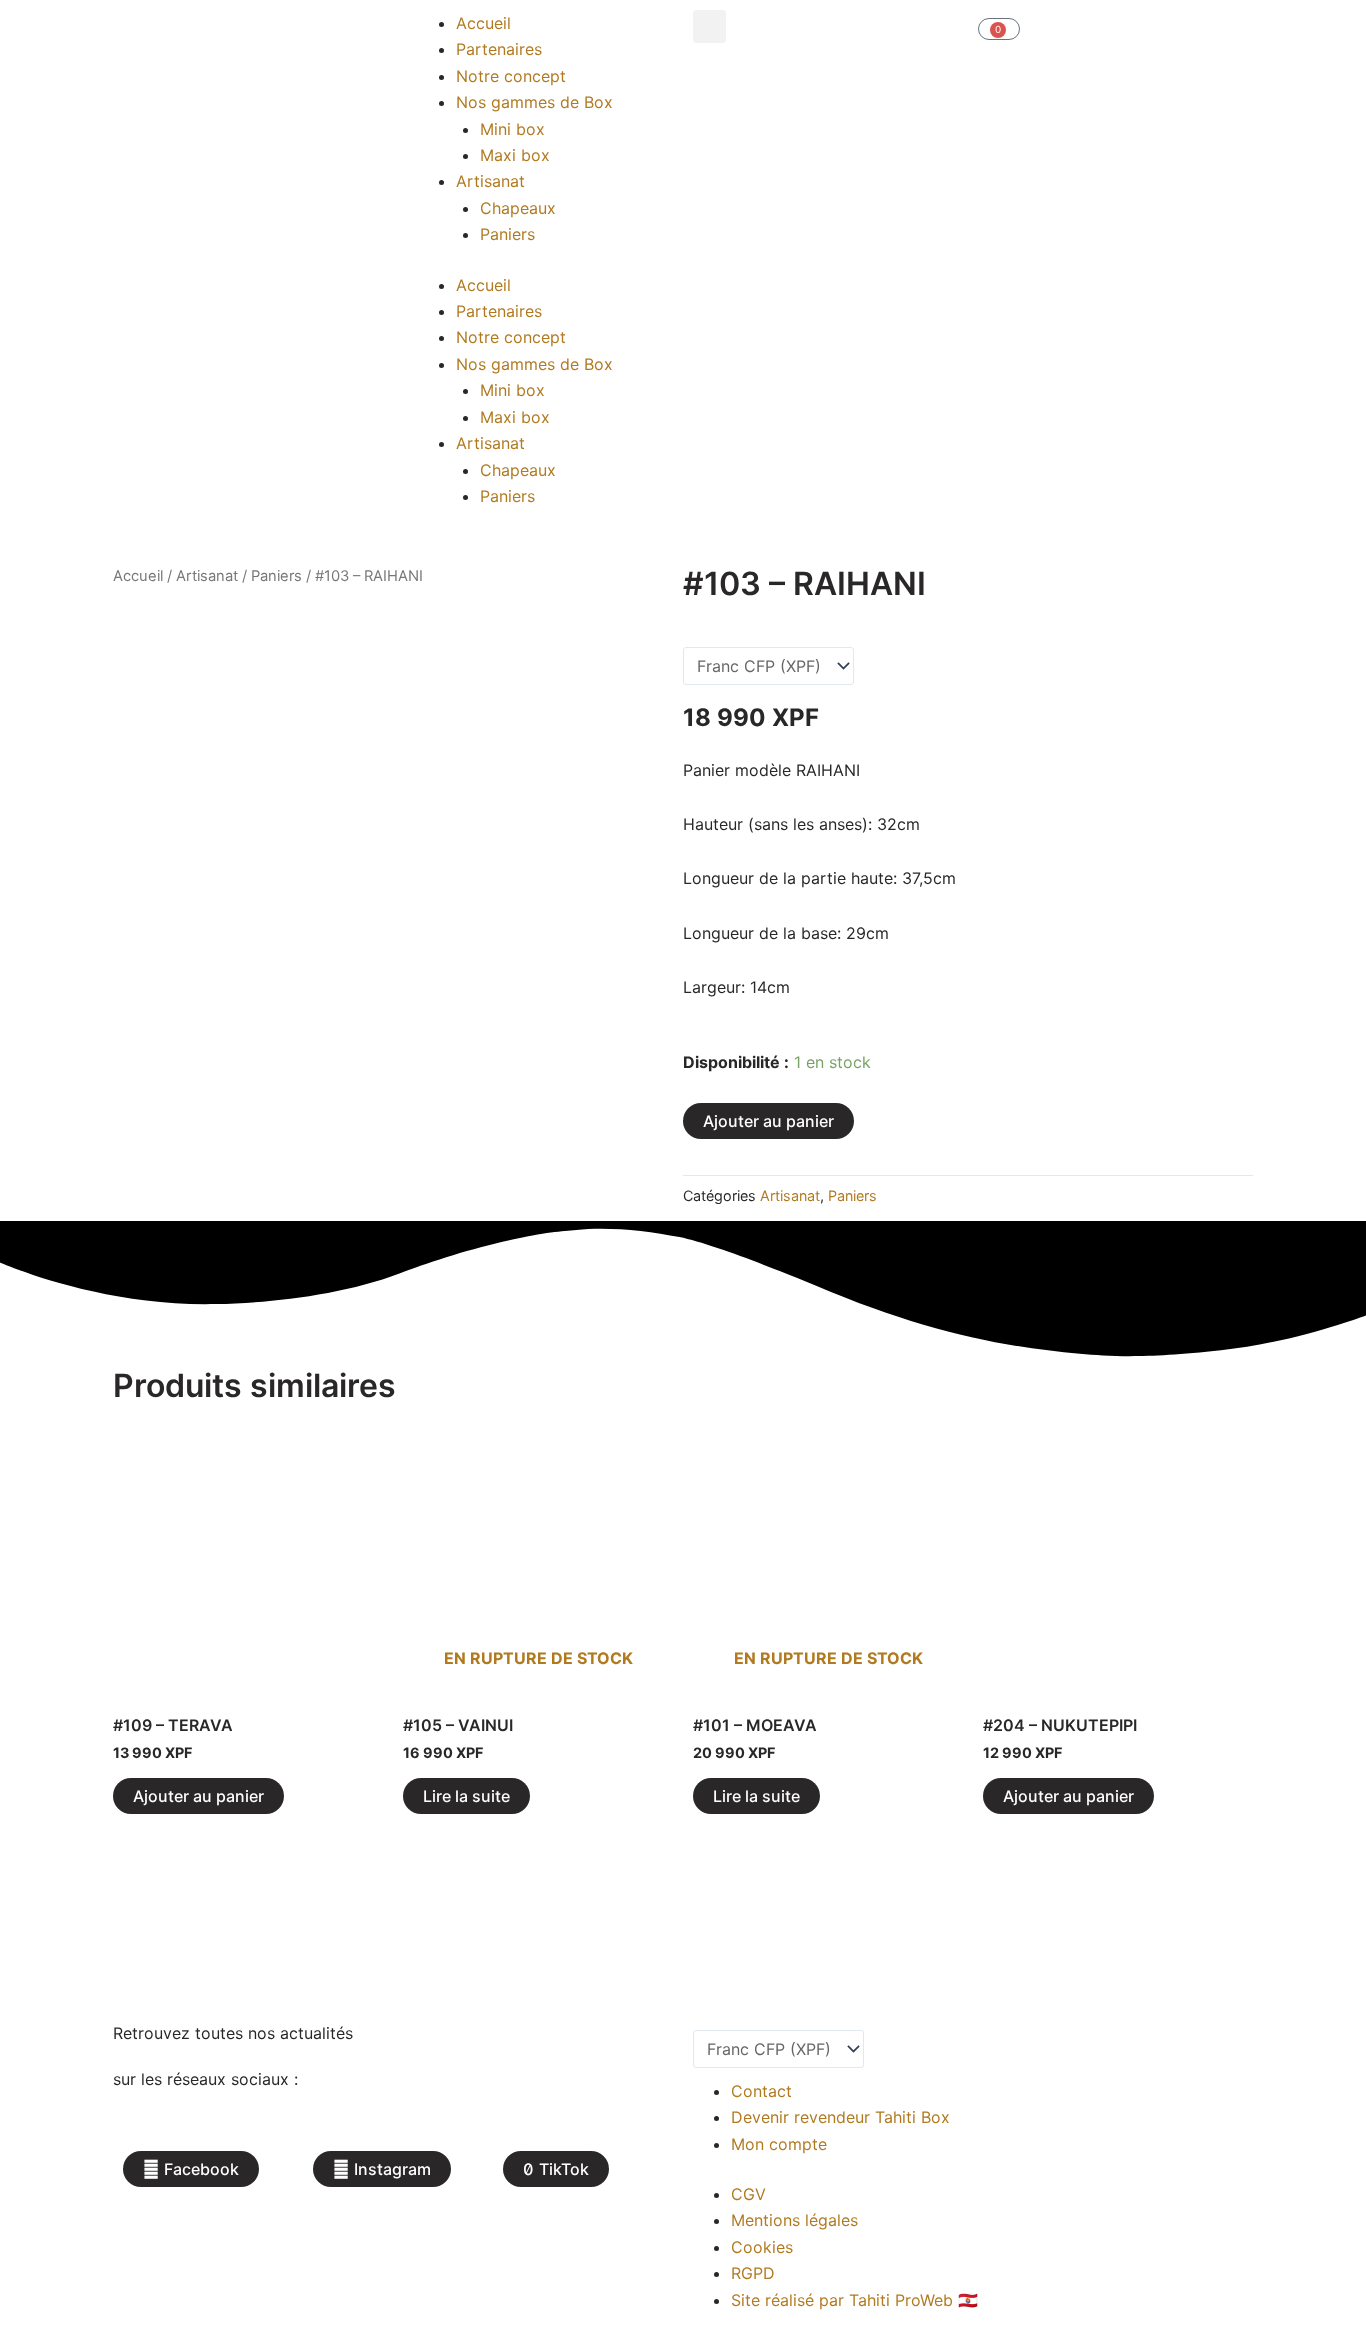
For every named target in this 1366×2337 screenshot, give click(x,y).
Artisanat (490, 181)
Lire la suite (466, 1796)
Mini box (512, 129)
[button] (709, 26)
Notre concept (511, 76)
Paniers (507, 234)
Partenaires (499, 49)
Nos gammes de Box (534, 102)
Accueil (483, 23)
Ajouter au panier (768, 1121)
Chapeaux (518, 208)
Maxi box (515, 155)
